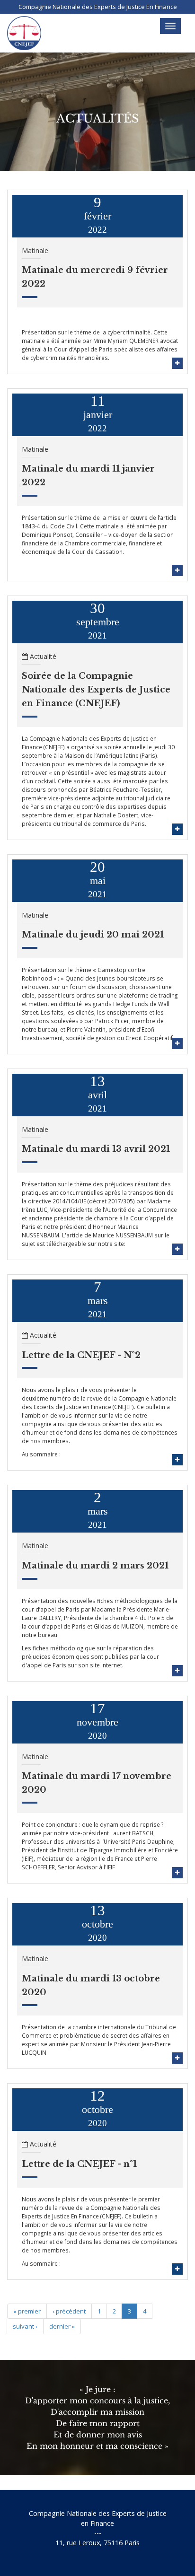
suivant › (25, 2326)
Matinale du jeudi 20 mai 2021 (93, 935)
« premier (27, 2311)
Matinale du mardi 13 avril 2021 (96, 1149)
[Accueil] (24, 33)
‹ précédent (69, 2311)
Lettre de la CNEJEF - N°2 (81, 1355)
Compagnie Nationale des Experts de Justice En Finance (98, 7)
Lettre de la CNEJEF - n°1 (79, 2164)
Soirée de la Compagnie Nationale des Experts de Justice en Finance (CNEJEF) (96, 690)
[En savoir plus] (177, 363)
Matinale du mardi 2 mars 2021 (95, 1566)
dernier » (62, 2326)
